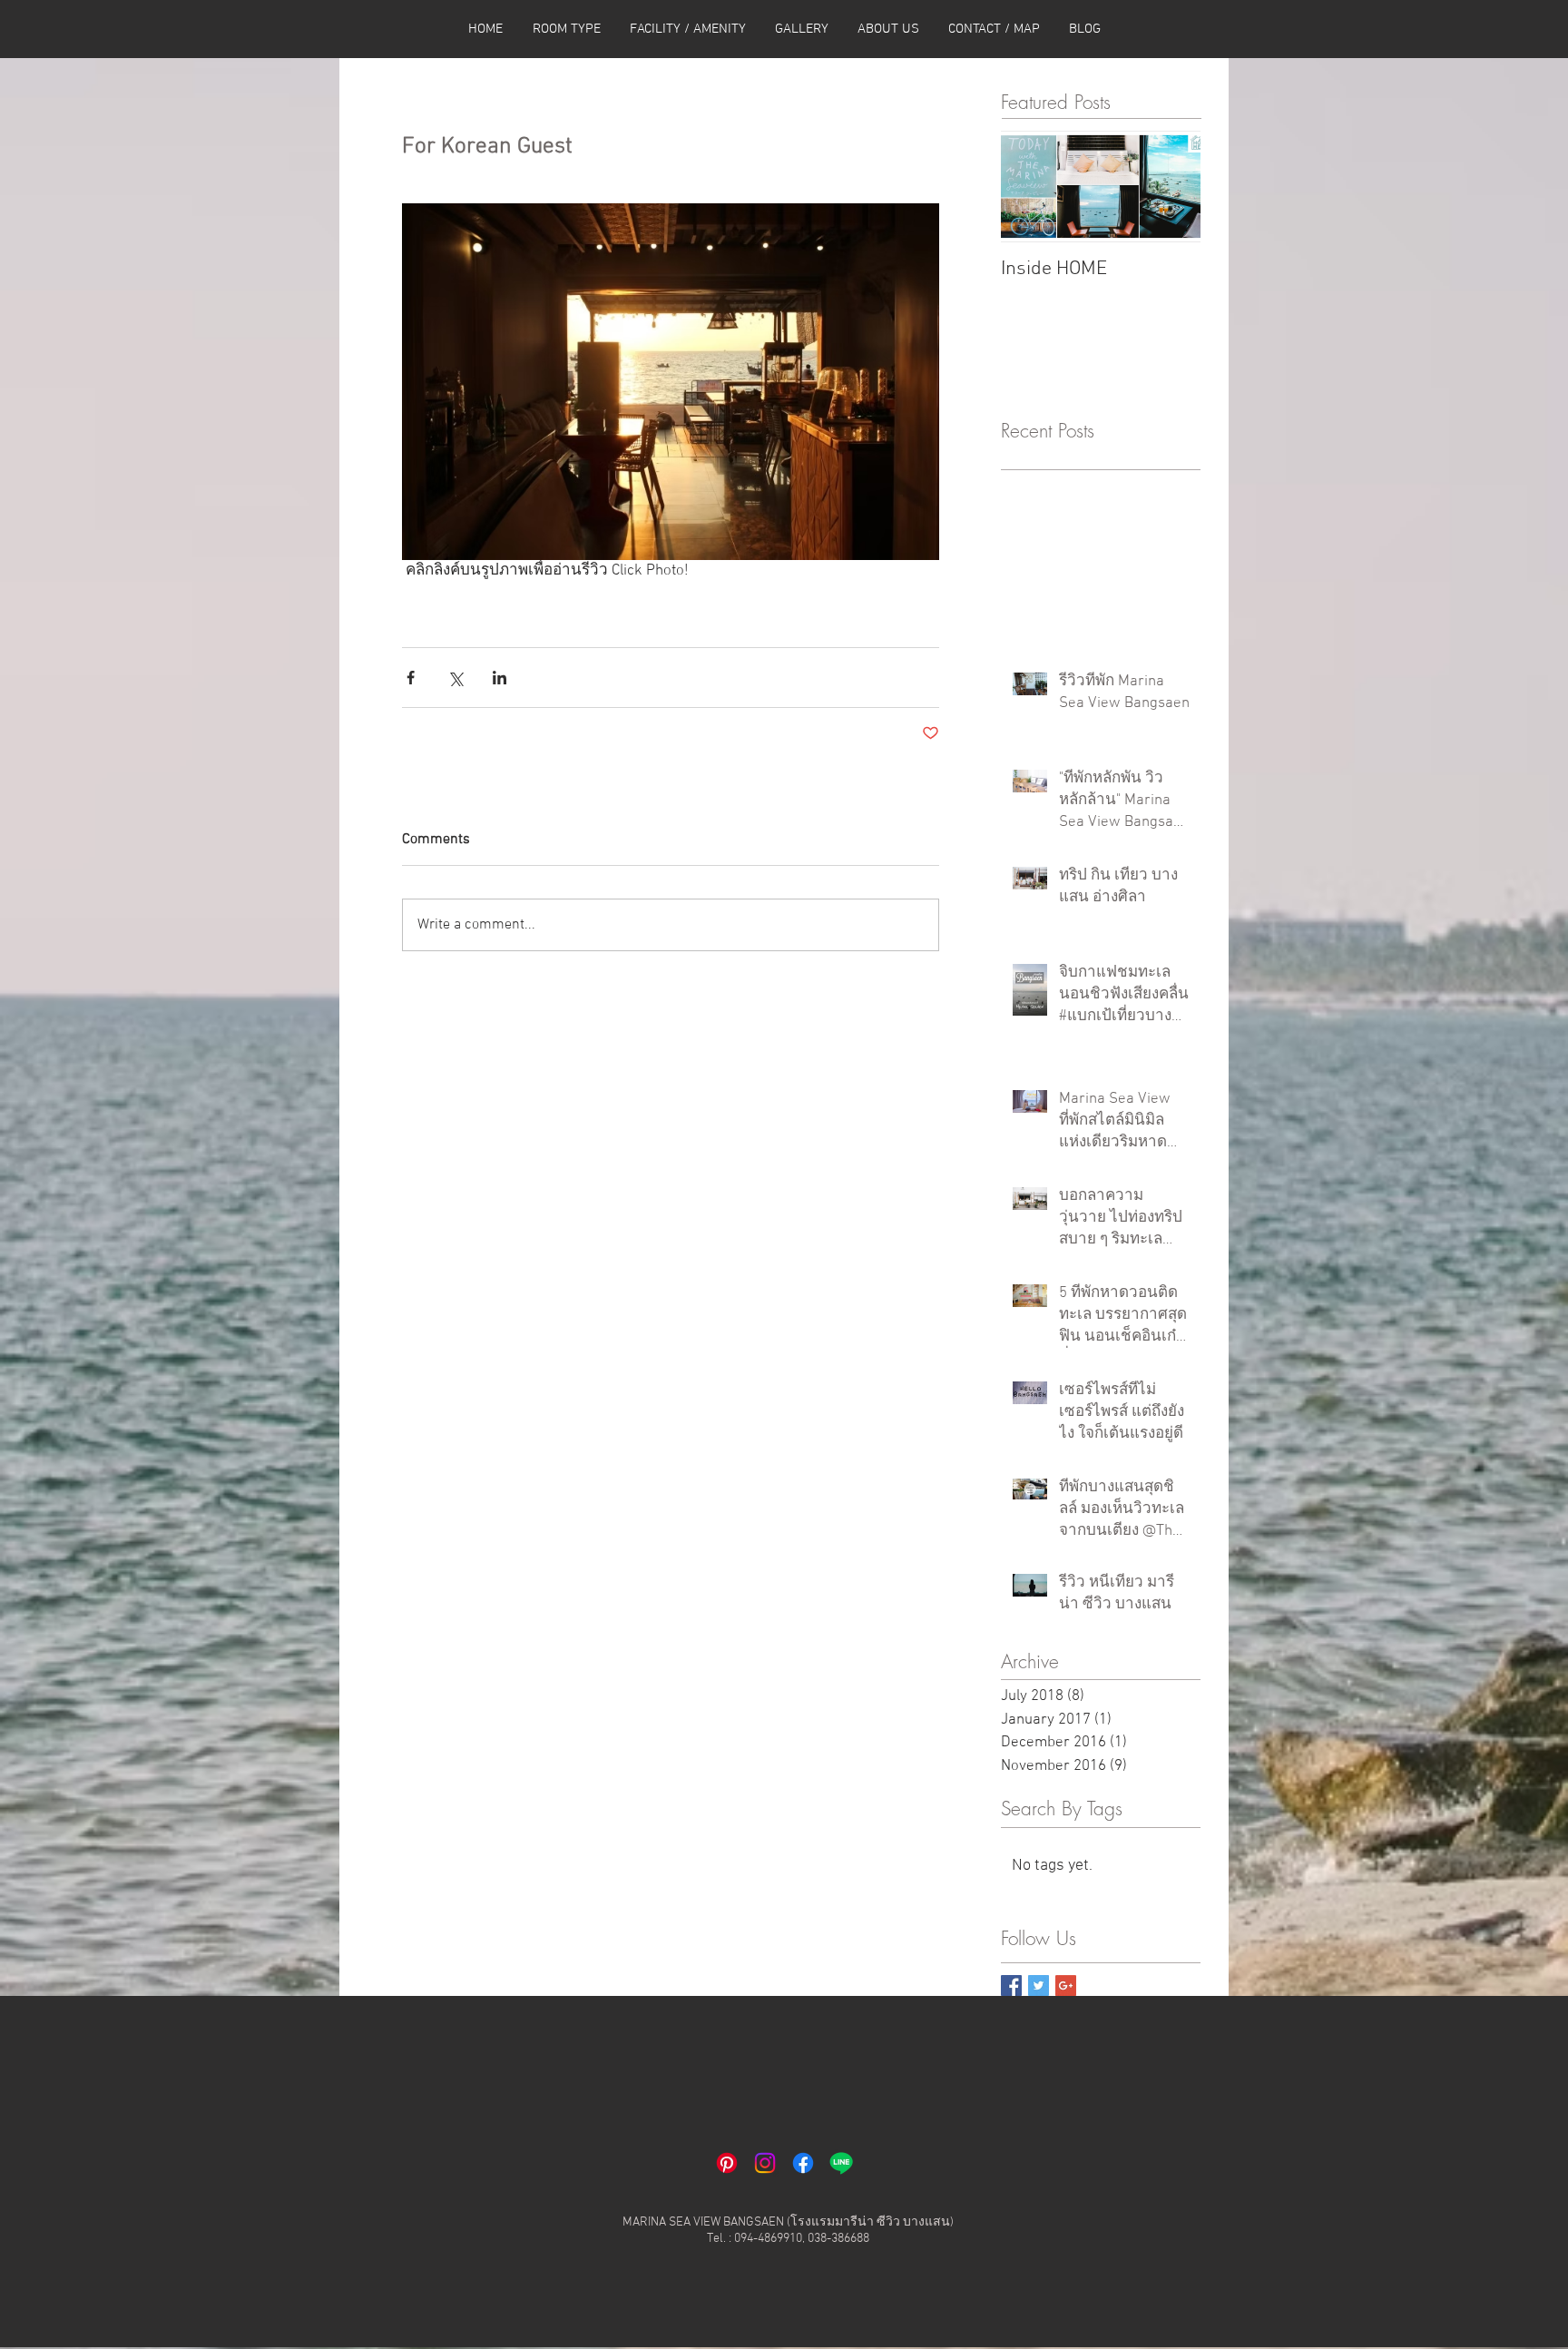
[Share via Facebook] (411, 678)
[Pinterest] (727, 2163)
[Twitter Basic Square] (1039, 1985)
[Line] (841, 2163)
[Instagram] (765, 2163)
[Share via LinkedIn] (500, 678)
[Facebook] (803, 2163)
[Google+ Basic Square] (1066, 1985)
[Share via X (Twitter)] (455, 678)
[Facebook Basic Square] (1011, 1985)
